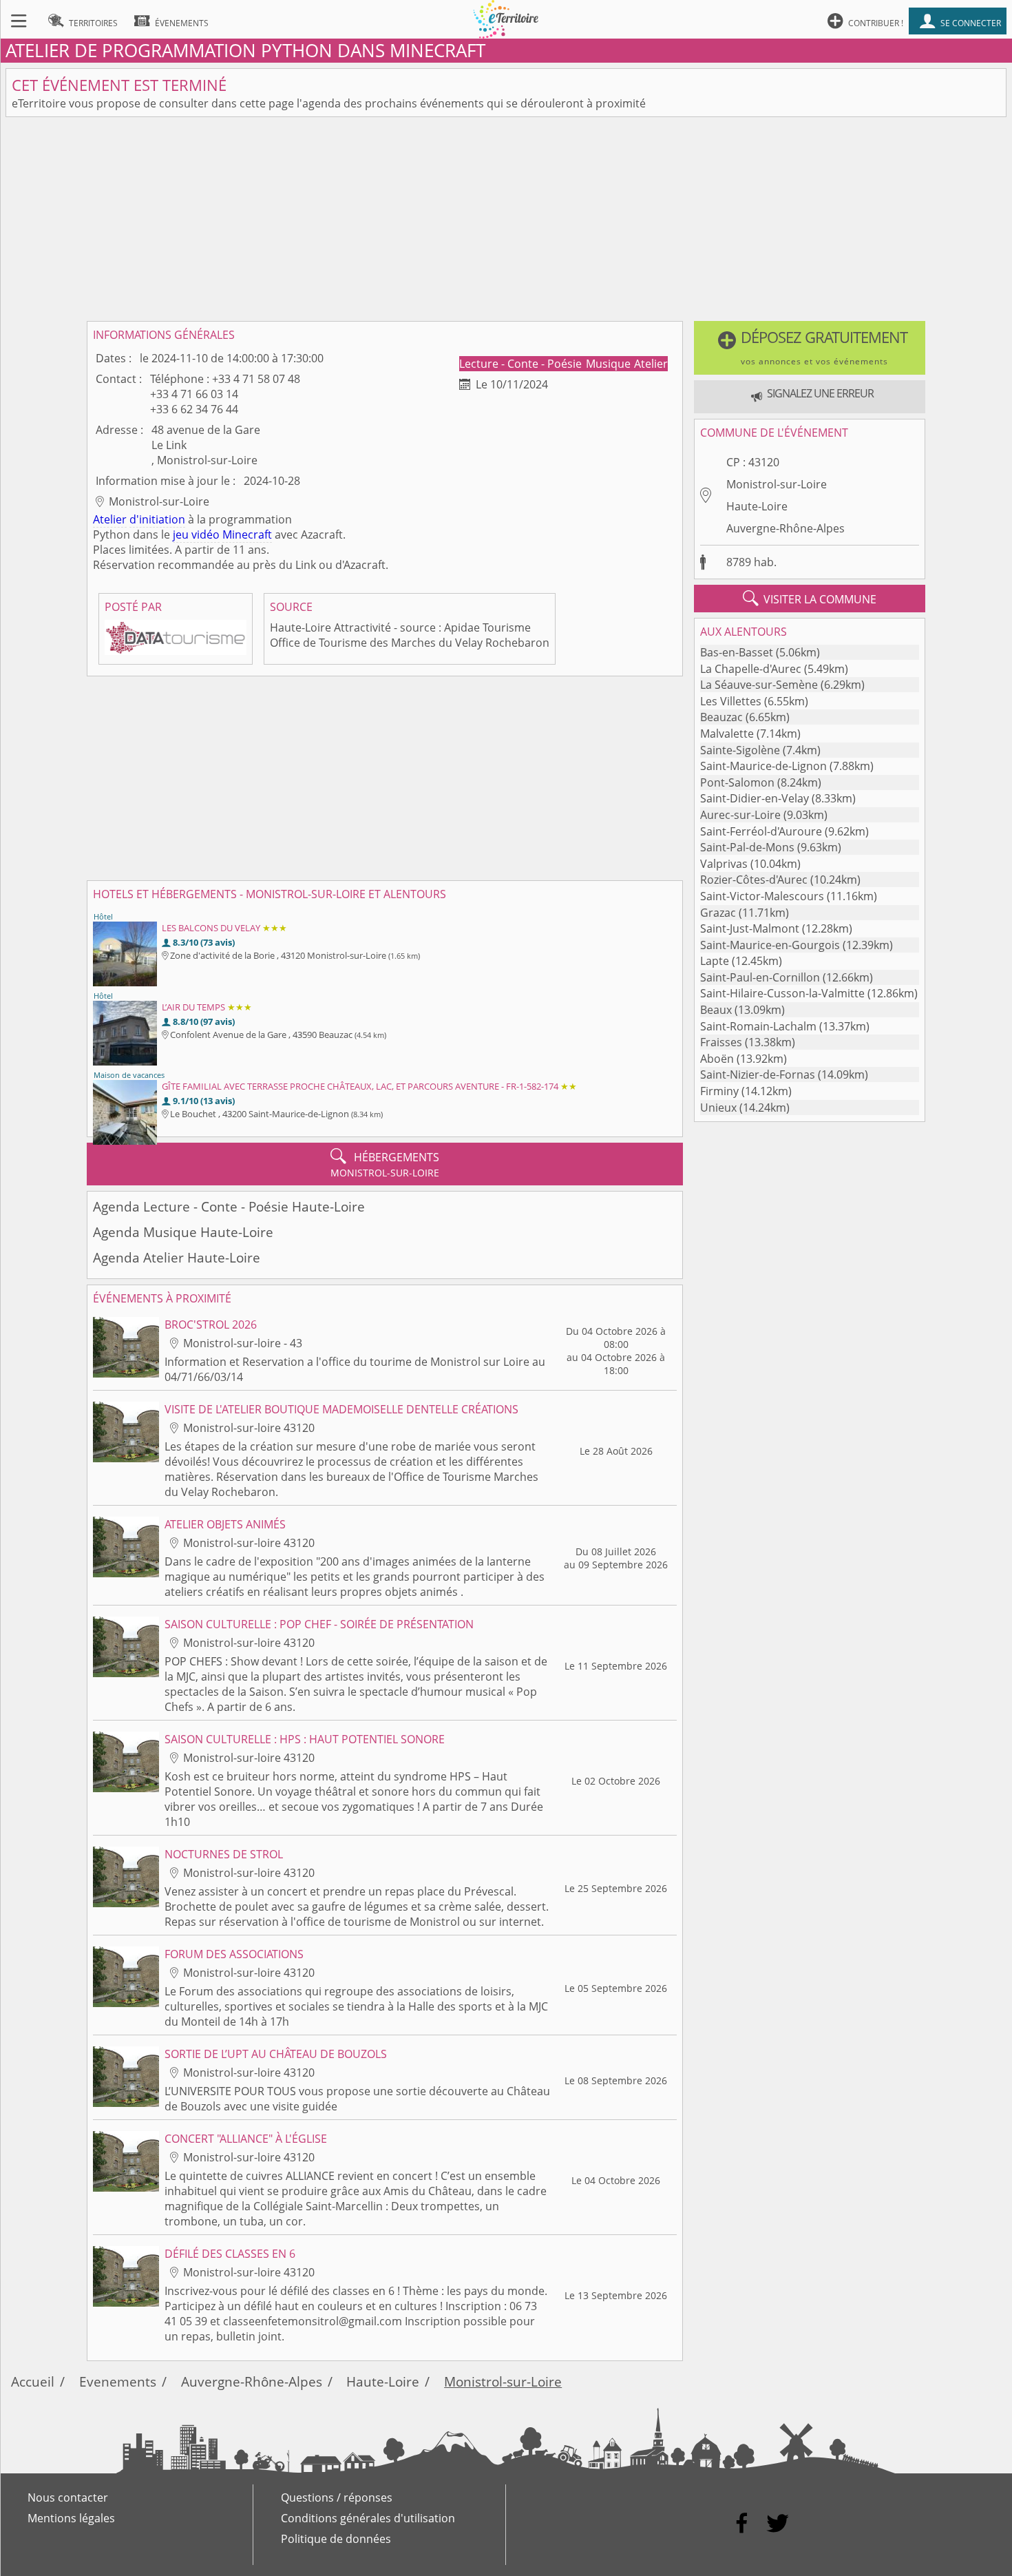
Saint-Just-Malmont (750, 928)
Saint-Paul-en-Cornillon (760, 977)
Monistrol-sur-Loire (777, 484)
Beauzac (721, 717)
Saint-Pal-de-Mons (747, 847)
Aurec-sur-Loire (740, 815)
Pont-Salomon (737, 782)
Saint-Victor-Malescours (762, 896)
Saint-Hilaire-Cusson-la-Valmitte (782, 993)
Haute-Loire (757, 506)
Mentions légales (71, 2518)
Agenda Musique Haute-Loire (183, 1232)
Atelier (651, 364)
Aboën (717, 1059)
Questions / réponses (337, 2497)
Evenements (118, 2381)
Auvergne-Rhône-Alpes (786, 528)
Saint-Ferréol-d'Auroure (761, 831)
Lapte (715, 961)
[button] (810, 348)
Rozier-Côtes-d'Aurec (754, 880)
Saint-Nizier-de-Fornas (758, 1074)
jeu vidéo (196, 534)
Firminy (719, 1091)
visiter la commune (810, 599)
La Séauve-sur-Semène (759, 685)
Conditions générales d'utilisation (368, 2518)
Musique (610, 364)
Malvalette (727, 734)
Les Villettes (731, 701)
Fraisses (721, 1042)
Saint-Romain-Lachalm (758, 1026)
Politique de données (336, 2539)
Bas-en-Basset (737, 652)
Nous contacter (68, 2497)
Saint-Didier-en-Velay (755, 798)
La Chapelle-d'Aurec (751, 669)
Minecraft (247, 534)
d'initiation (157, 519)
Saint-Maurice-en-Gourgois (770, 945)
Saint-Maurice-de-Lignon (763, 766)
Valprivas (724, 864)
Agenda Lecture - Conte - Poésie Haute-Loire (229, 1206)
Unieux (718, 1108)
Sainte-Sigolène (740, 750)
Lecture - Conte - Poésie (522, 364)
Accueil (33, 2381)
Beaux (716, 1010)
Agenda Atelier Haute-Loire (177, 1257)
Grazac (718, 913)
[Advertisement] (506, 219)
